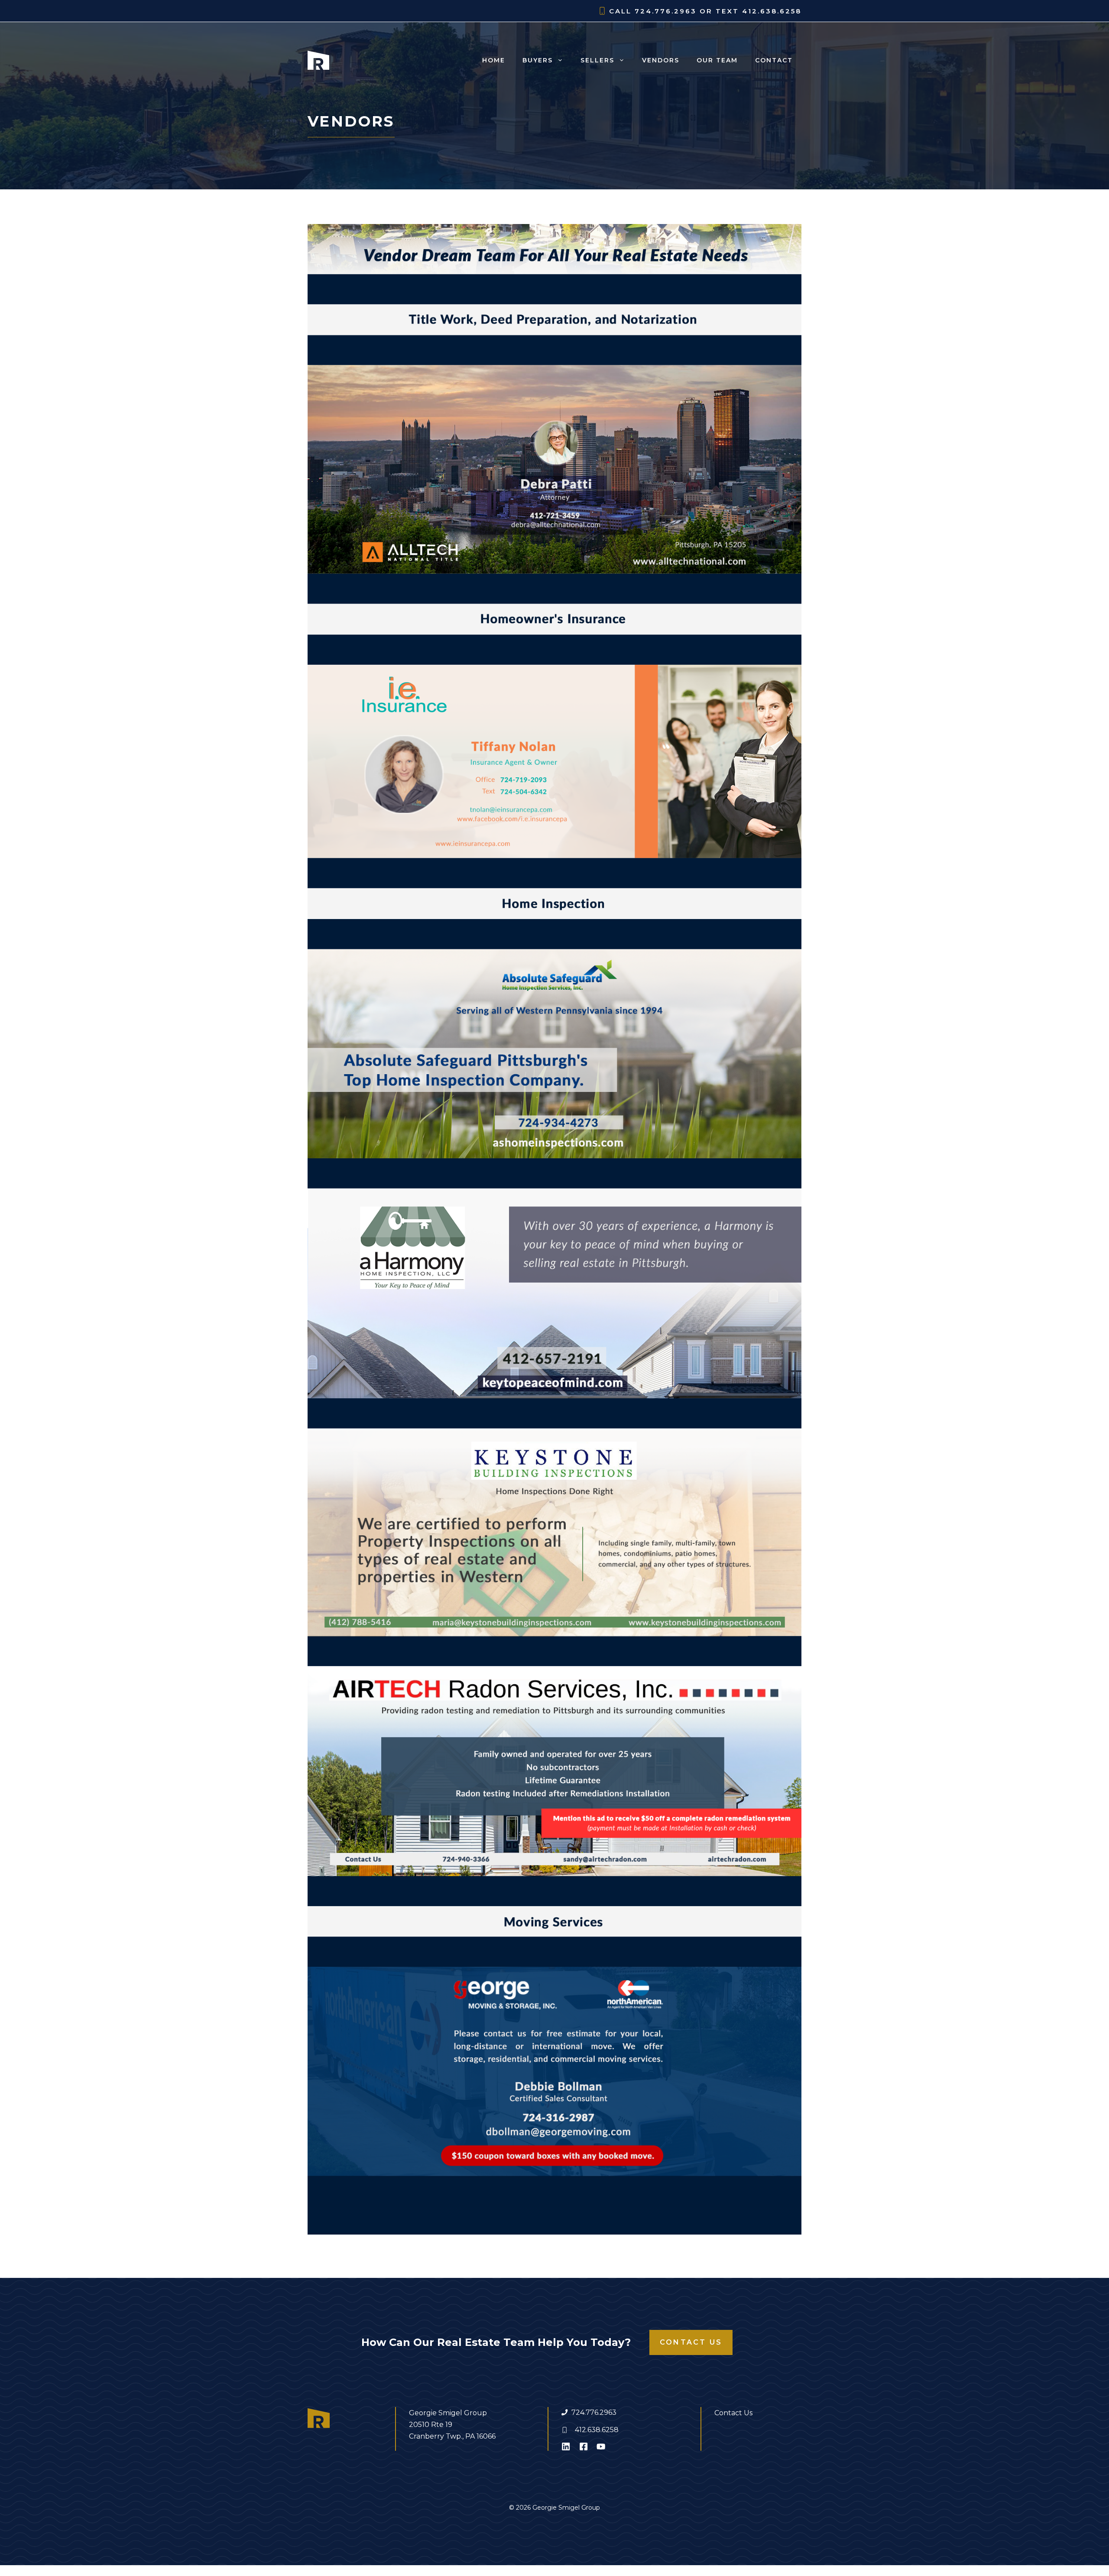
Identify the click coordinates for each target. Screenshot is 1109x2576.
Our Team (717, 60)
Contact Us (691, 2342)
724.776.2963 (594, 2412)
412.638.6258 (597, 2430)
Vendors (661, 60)
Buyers (538, 60)
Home (494, 60)
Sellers (597, 60)
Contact (774, 60)
